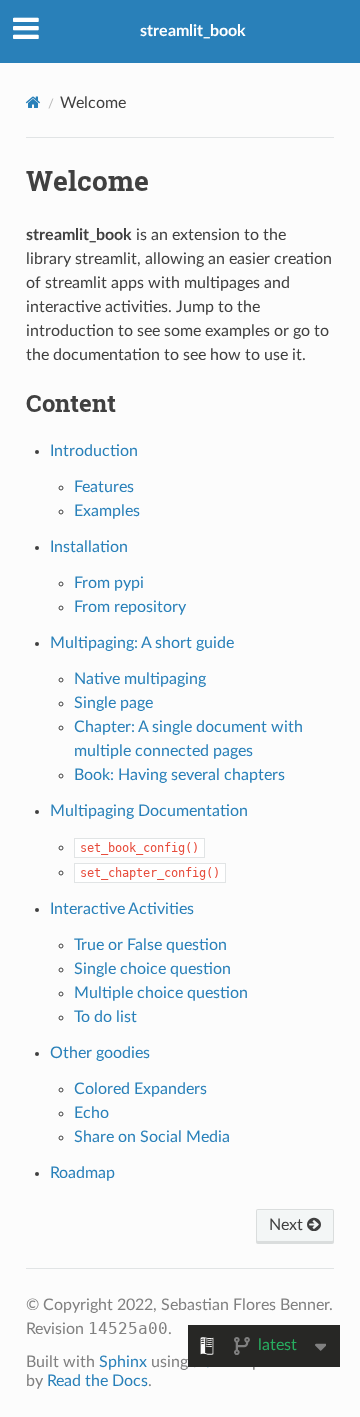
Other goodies (100, 1053)
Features (104, 487)
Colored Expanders (140, 1089)
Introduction (94, 451)
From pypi (109, 583)
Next (288, 1225)
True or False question (150, 945)
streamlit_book (193, 31)
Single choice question (152, 969)
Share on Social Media (152, 1137)
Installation (89, 547)
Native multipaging (140, 679)
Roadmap (82, 1173)
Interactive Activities (122, 909)
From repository (130, 607)
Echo (91, 1113)
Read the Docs (97, 1381)
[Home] (33, 102)
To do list (105, 1017)
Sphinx (123, 1362)
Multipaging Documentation (149, 811)
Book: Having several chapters (179, 775)
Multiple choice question (161, 993)
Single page (113, 703)
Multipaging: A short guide (142, 643)
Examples (107, 511)
